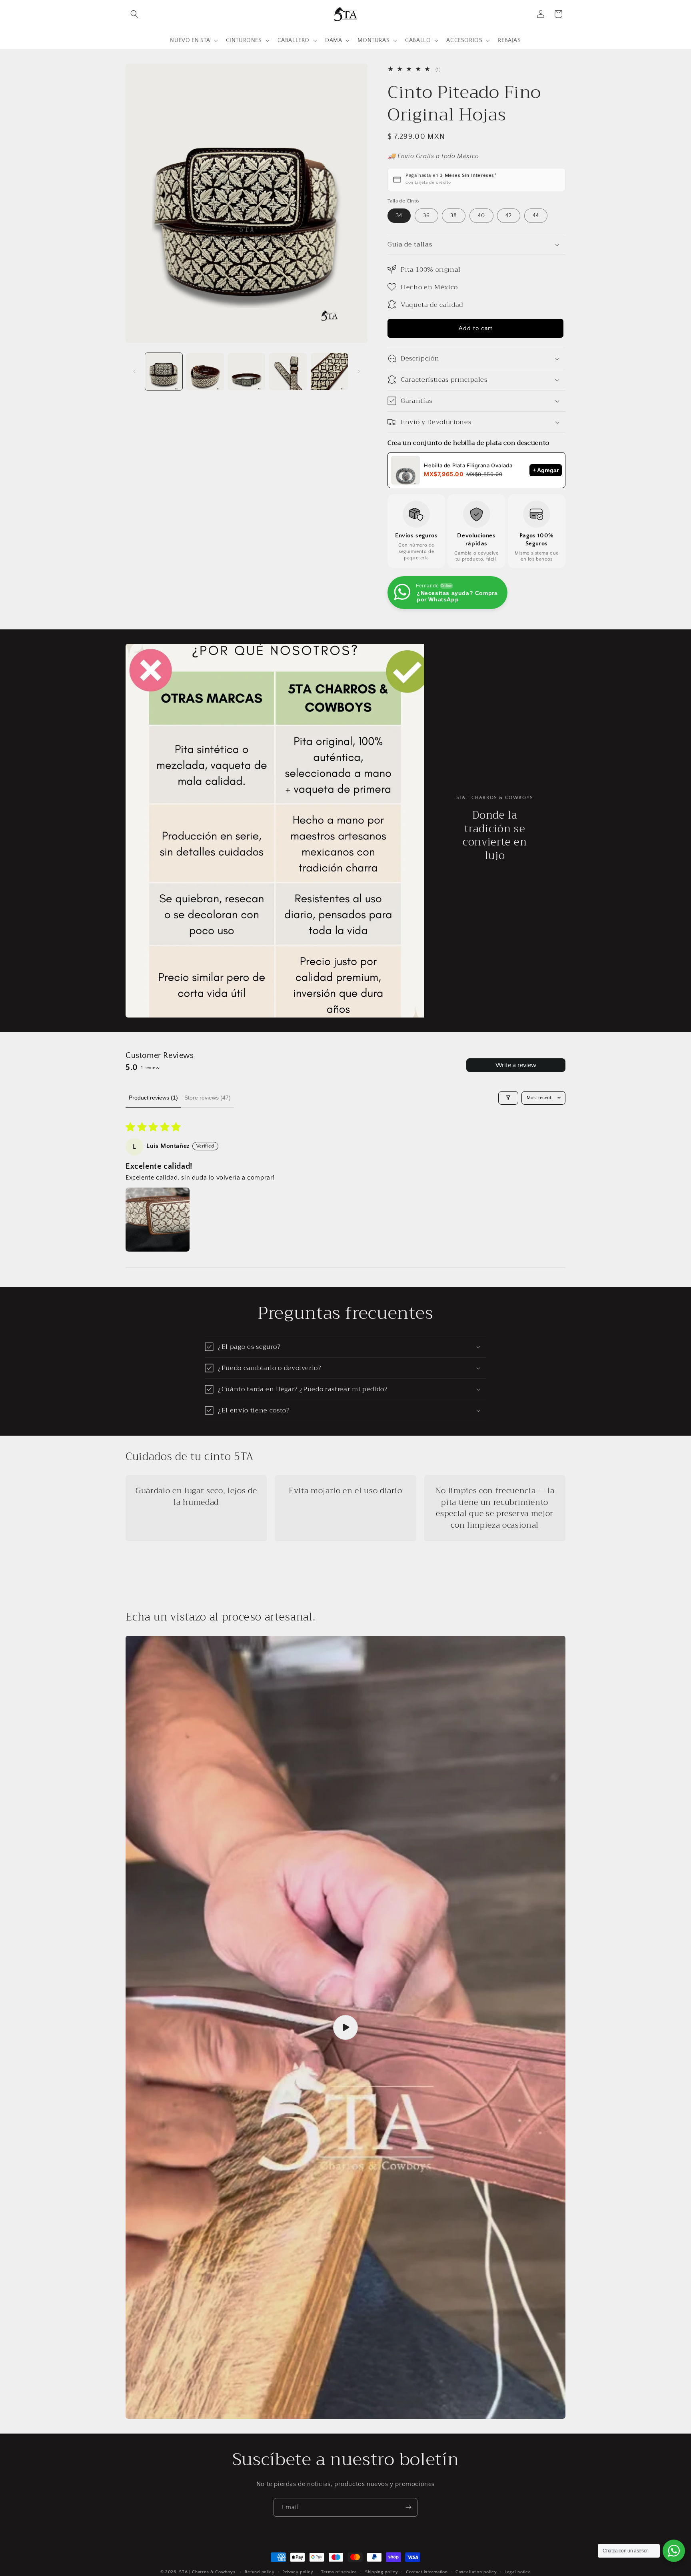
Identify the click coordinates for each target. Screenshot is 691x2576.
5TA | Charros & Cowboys (207, 2572)
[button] (134, 14)
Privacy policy (298, 2572)
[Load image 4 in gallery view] (288, 372)
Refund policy (260, 2572)
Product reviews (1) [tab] (153, 1098)
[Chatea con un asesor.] (674, 2551)
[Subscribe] (408, 2507)
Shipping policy (382, 2572)
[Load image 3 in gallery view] (247, 372)
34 (399, 216)
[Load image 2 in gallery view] (205, 372)
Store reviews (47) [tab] (208, 1098)
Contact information (427, 2572)
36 (426, 216)
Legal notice (518, 2572)
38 (454, 216)
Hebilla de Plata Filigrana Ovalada (468, 465)
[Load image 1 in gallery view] (164, 372)
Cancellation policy (476, 2572)
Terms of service (339, 2572)
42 (509, 216)
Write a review (516, 1065)
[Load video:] (345, 2027)
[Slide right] (359, 371)
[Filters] (508, 1098)
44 (536, 216)
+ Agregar (546, 470)
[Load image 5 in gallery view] (329, 372)
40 (481, 216)
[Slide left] (134, 371)
